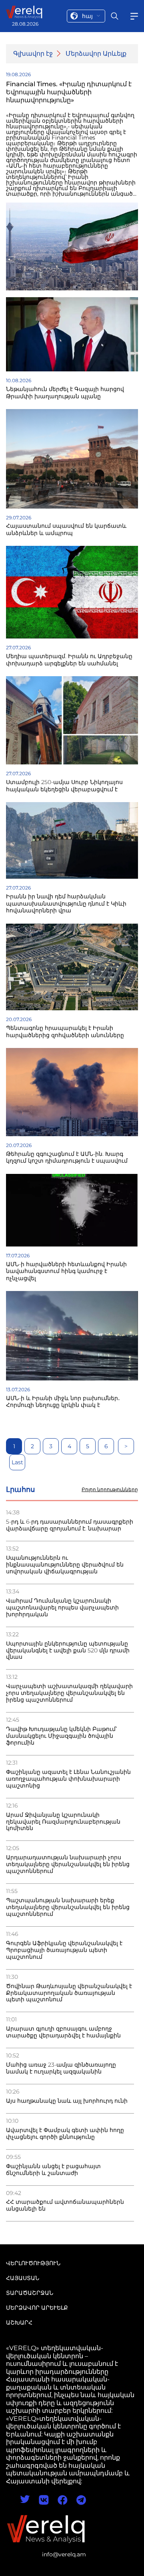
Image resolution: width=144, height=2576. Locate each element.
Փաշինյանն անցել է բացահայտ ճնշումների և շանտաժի (53, 2170)
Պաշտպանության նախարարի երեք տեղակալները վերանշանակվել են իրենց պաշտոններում (68, 1907)
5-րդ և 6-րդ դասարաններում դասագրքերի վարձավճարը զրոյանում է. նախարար (70, 1525)
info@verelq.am (64, 2554)
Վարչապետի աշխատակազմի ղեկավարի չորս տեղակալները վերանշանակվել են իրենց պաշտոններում (69, 1693)
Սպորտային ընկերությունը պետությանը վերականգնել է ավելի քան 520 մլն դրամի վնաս (68, 1651)
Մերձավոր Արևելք (96, 54)
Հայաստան (23, 2278)
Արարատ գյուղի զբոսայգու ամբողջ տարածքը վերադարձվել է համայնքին (63, 2032)
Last (17, 1462)
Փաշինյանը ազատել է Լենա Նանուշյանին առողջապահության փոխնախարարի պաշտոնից (68, 1779)
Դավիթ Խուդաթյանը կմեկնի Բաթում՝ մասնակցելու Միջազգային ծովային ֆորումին (61, 1736)
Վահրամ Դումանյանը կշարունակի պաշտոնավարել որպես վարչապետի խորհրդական (62, 1608)
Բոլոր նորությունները (110, 1490)
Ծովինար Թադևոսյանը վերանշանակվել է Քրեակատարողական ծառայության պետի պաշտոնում (69, 1993)
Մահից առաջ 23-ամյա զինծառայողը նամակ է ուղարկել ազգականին (61, 2068)
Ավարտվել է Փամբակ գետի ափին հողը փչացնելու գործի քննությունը (65, 2134)
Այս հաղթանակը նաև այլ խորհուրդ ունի (67, 2101)
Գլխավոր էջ (33, 54)
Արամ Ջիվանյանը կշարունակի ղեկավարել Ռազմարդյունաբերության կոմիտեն (63, 1822)
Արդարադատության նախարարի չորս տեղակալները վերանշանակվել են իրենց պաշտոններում (68, 1864)
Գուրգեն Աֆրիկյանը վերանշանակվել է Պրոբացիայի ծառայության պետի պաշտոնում (64, 1950)
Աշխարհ (19, 2323)
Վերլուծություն (33, 2263)
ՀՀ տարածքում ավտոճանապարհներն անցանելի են (65, 2205)
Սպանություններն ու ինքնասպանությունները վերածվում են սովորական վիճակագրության (65, 1565)
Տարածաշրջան (30, 2293)
